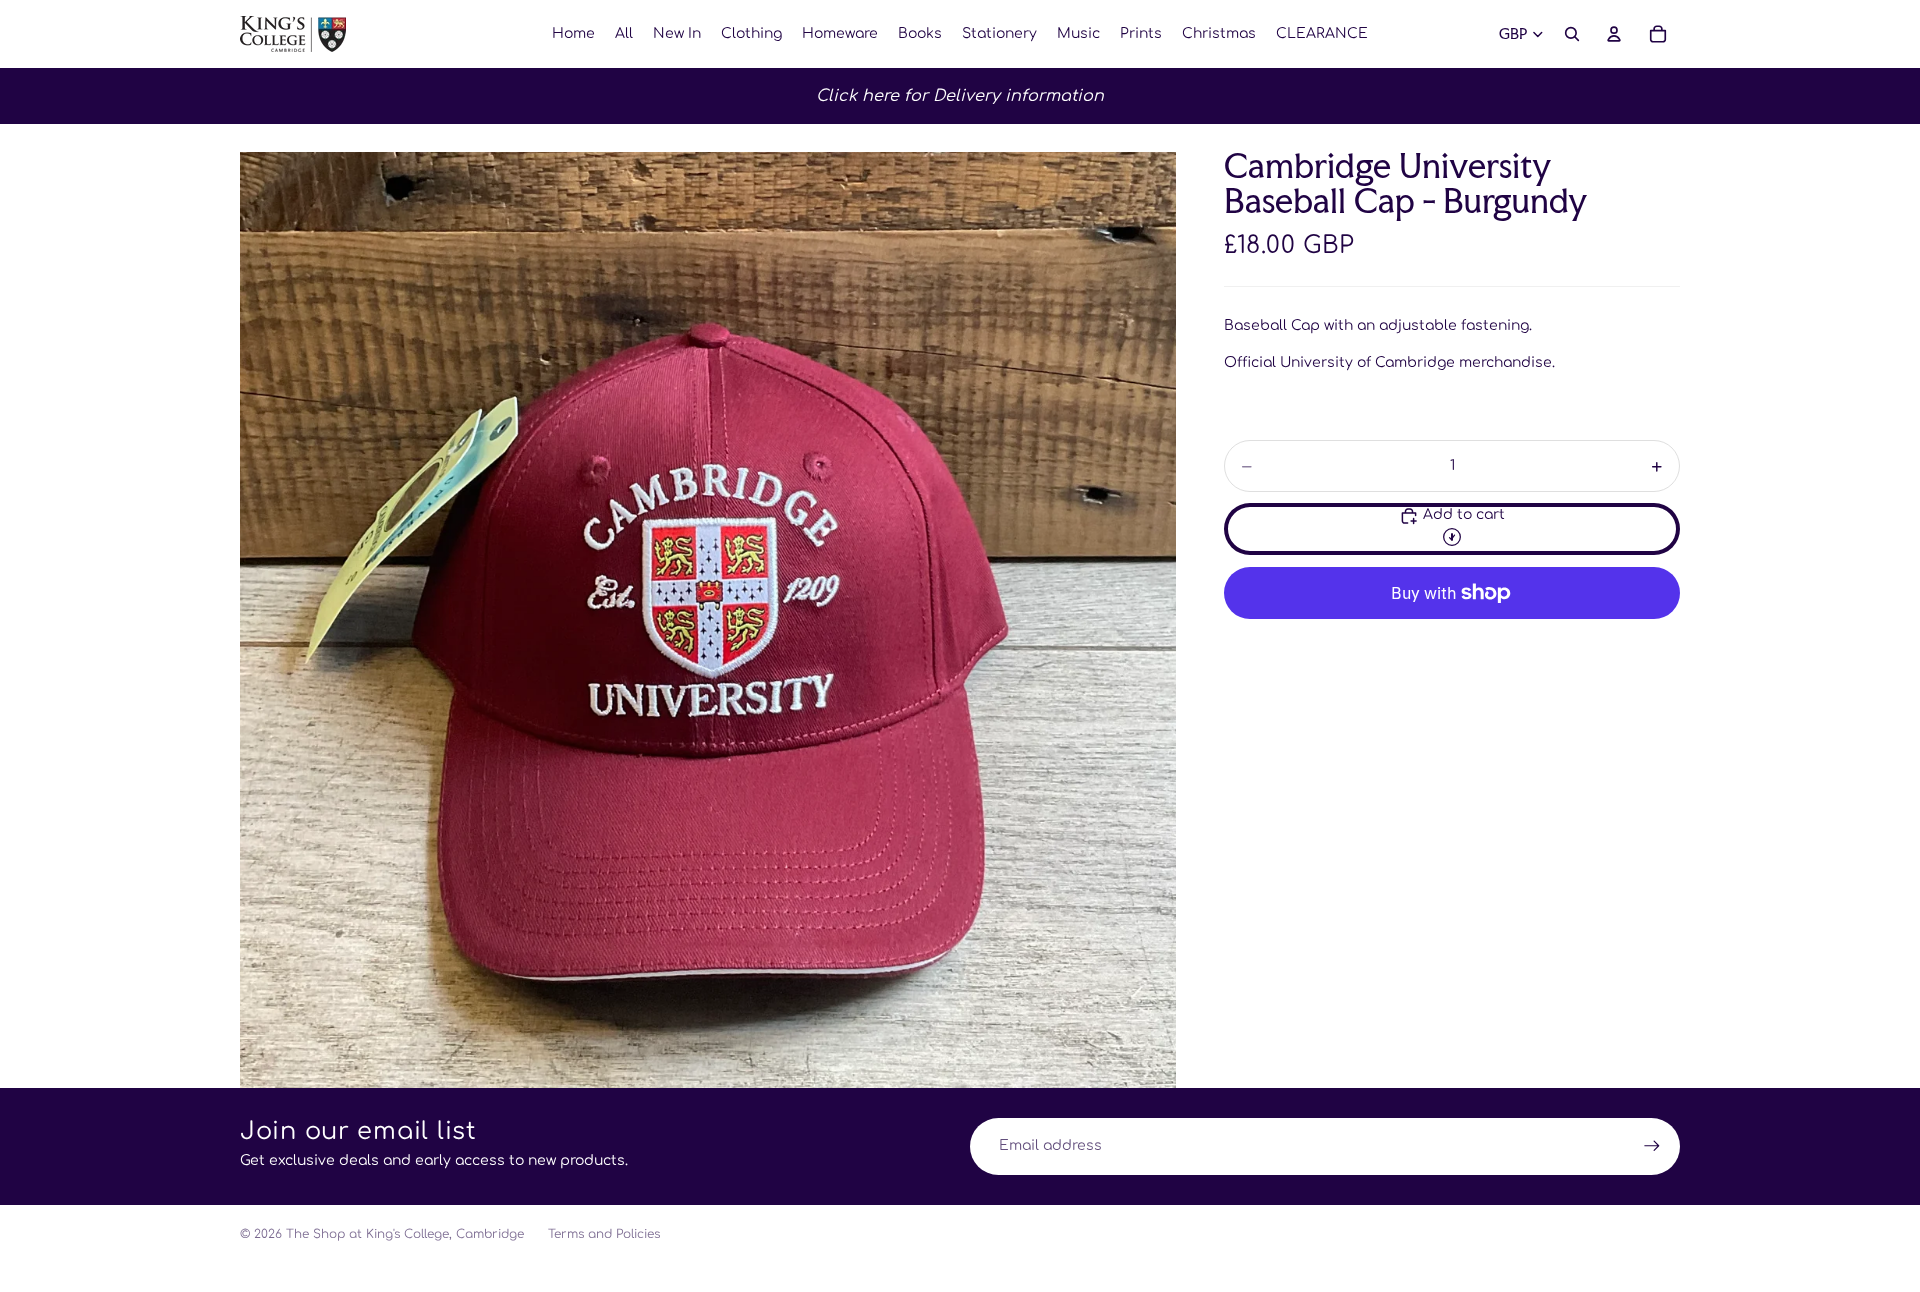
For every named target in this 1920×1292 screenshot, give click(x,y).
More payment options (1452, 639)
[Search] (1572, 34)
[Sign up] (1652, 1146)
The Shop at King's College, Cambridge (405, 1234)
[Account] (1614, 34)
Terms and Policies (604, 1234)
